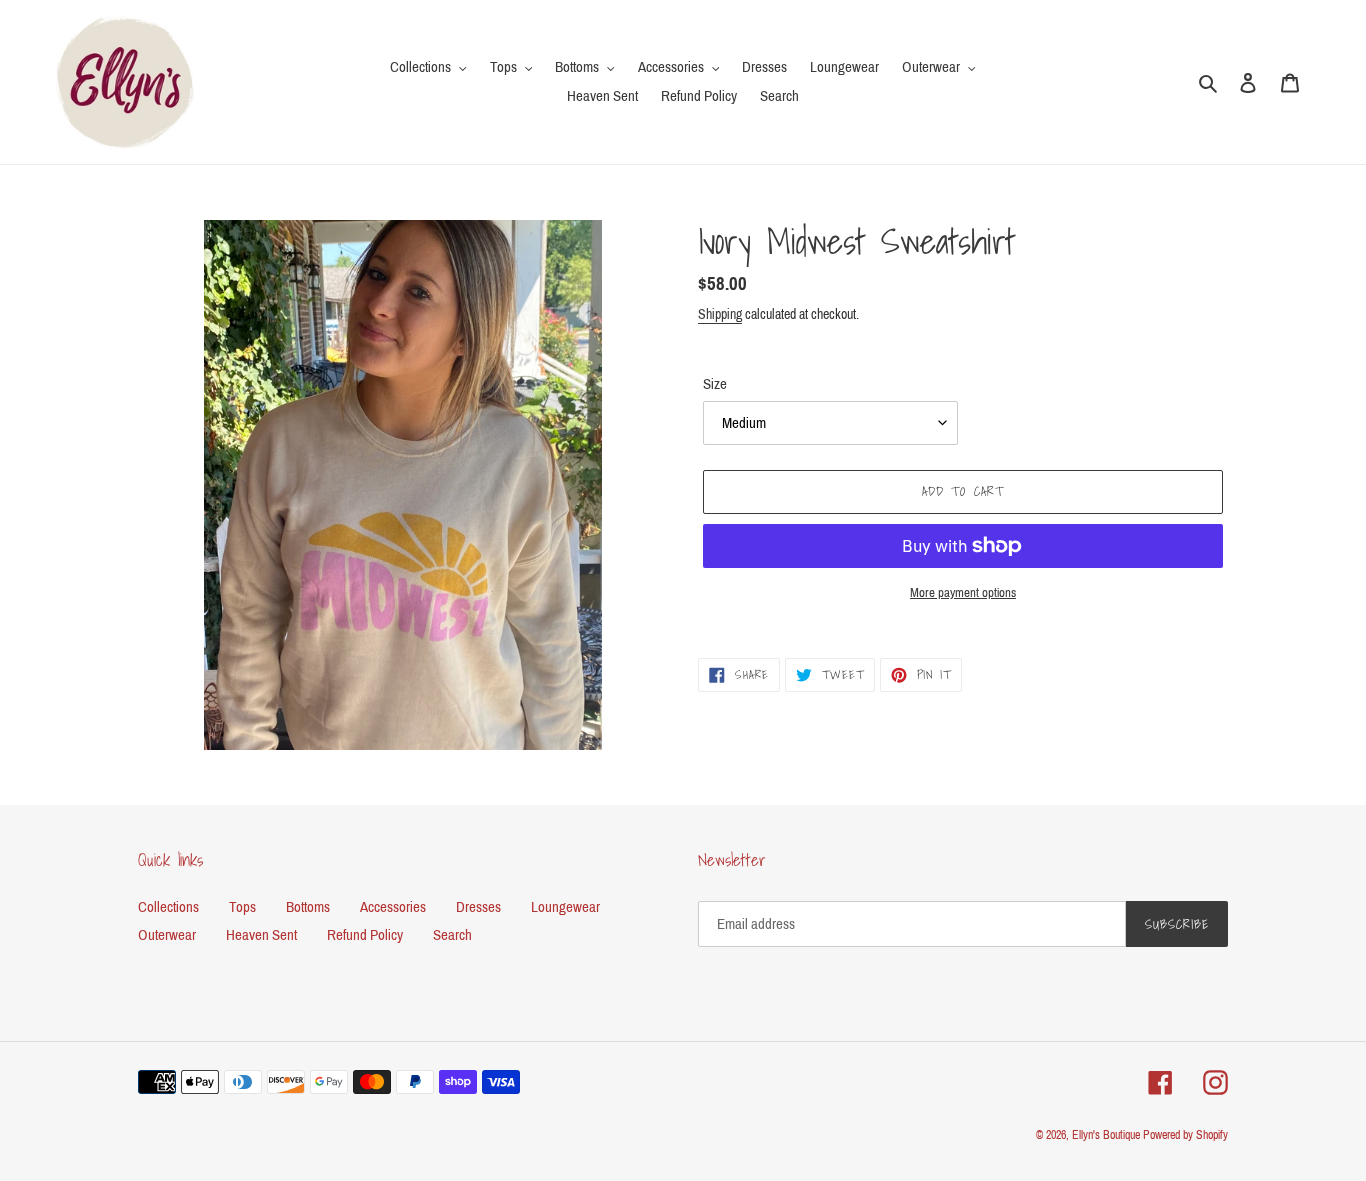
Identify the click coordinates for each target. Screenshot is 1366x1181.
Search (452, 935)
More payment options (963, 593)
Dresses (478, 907)
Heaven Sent (261, 935)
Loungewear (565, 907)
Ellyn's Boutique (1106, 1135)
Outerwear (167, 935)
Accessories (393, 907)
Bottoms (308, 907)
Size (715, 384)
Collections (168, 907)
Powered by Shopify (1185, 1135)
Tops (242, 907)
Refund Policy (365, 935)
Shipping (720, 314)
